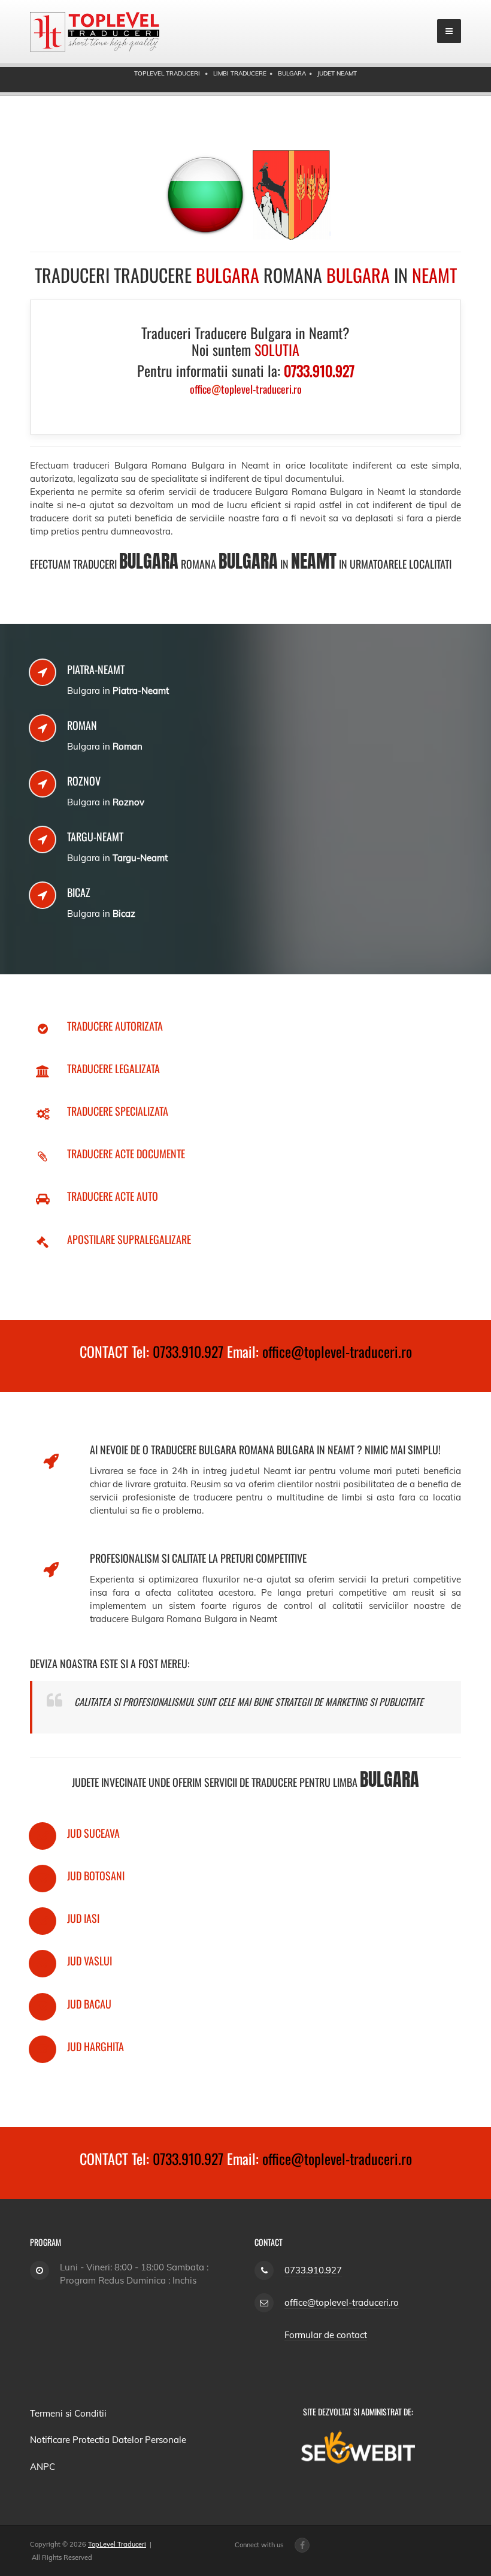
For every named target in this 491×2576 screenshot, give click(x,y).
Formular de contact (326, 2335)
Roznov (84, 781)
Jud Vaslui (90, 1961)
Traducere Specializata (118, 1111)
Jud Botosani (96, 1876)
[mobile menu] (449, 31)
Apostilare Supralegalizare (129, 1239)
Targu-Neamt (95, 836)
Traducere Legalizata (113, 1068)
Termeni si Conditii (68, 2413)
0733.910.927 (188, 1351)
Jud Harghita (96, 2046)
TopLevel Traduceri (117, 2544)
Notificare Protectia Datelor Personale (108, 2440)
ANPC (43, 2467)
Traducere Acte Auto (113, 1196)
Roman (82, 725)
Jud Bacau (89, 2004)
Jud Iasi (83, 1918)
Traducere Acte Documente (126, 1153)
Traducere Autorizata (115, 1026)
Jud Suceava (93, 1833)
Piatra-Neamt (96, 669)
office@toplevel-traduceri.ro (337, 1351)
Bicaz (79, 892)
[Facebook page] (302, 2545)
